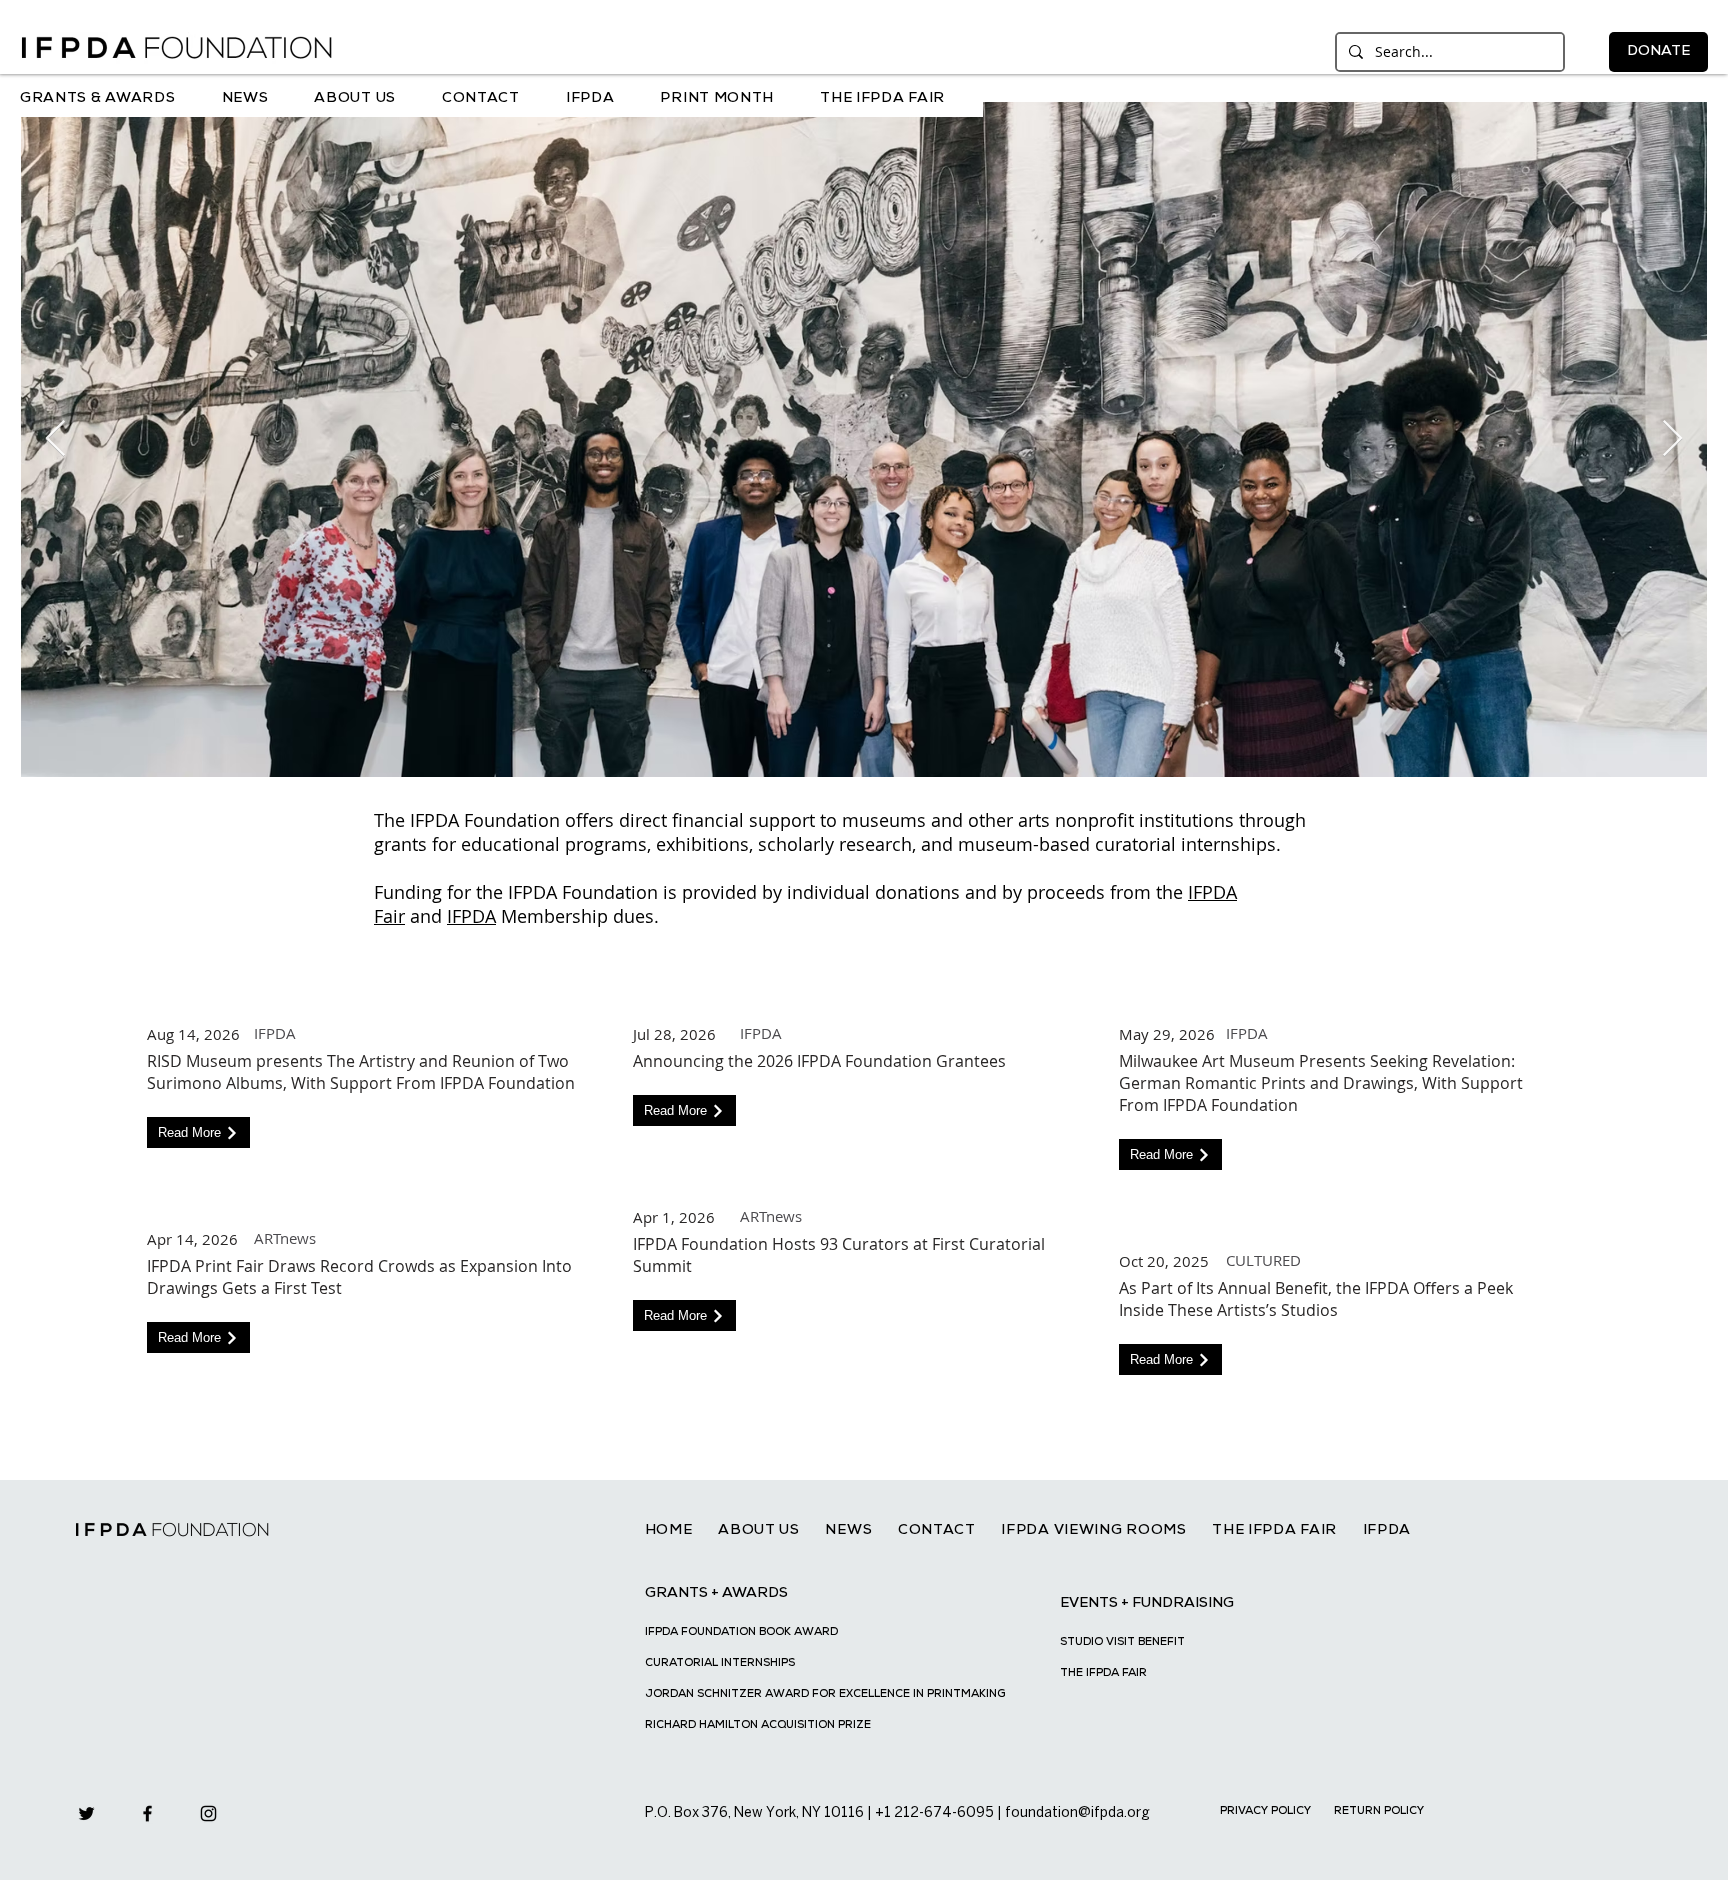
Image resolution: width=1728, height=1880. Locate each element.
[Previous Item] (55, 439)
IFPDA (471, 916)
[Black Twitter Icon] (86, 1813)
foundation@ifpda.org (1077, 1813)
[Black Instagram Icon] (208, 1813)
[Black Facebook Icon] (147, 1813)
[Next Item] (1672, 439)
